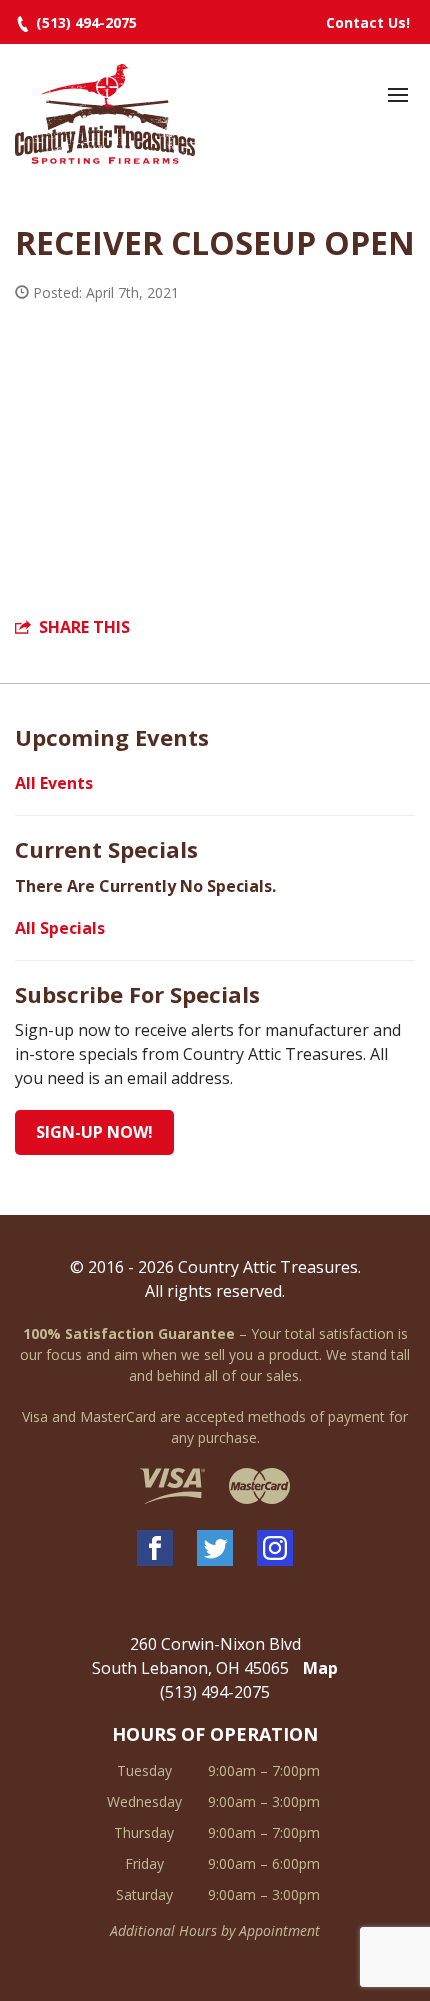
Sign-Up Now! (94, 1132)
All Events (54, 783)
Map (320, 1668)
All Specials (60, 928)
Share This (84, 627)
